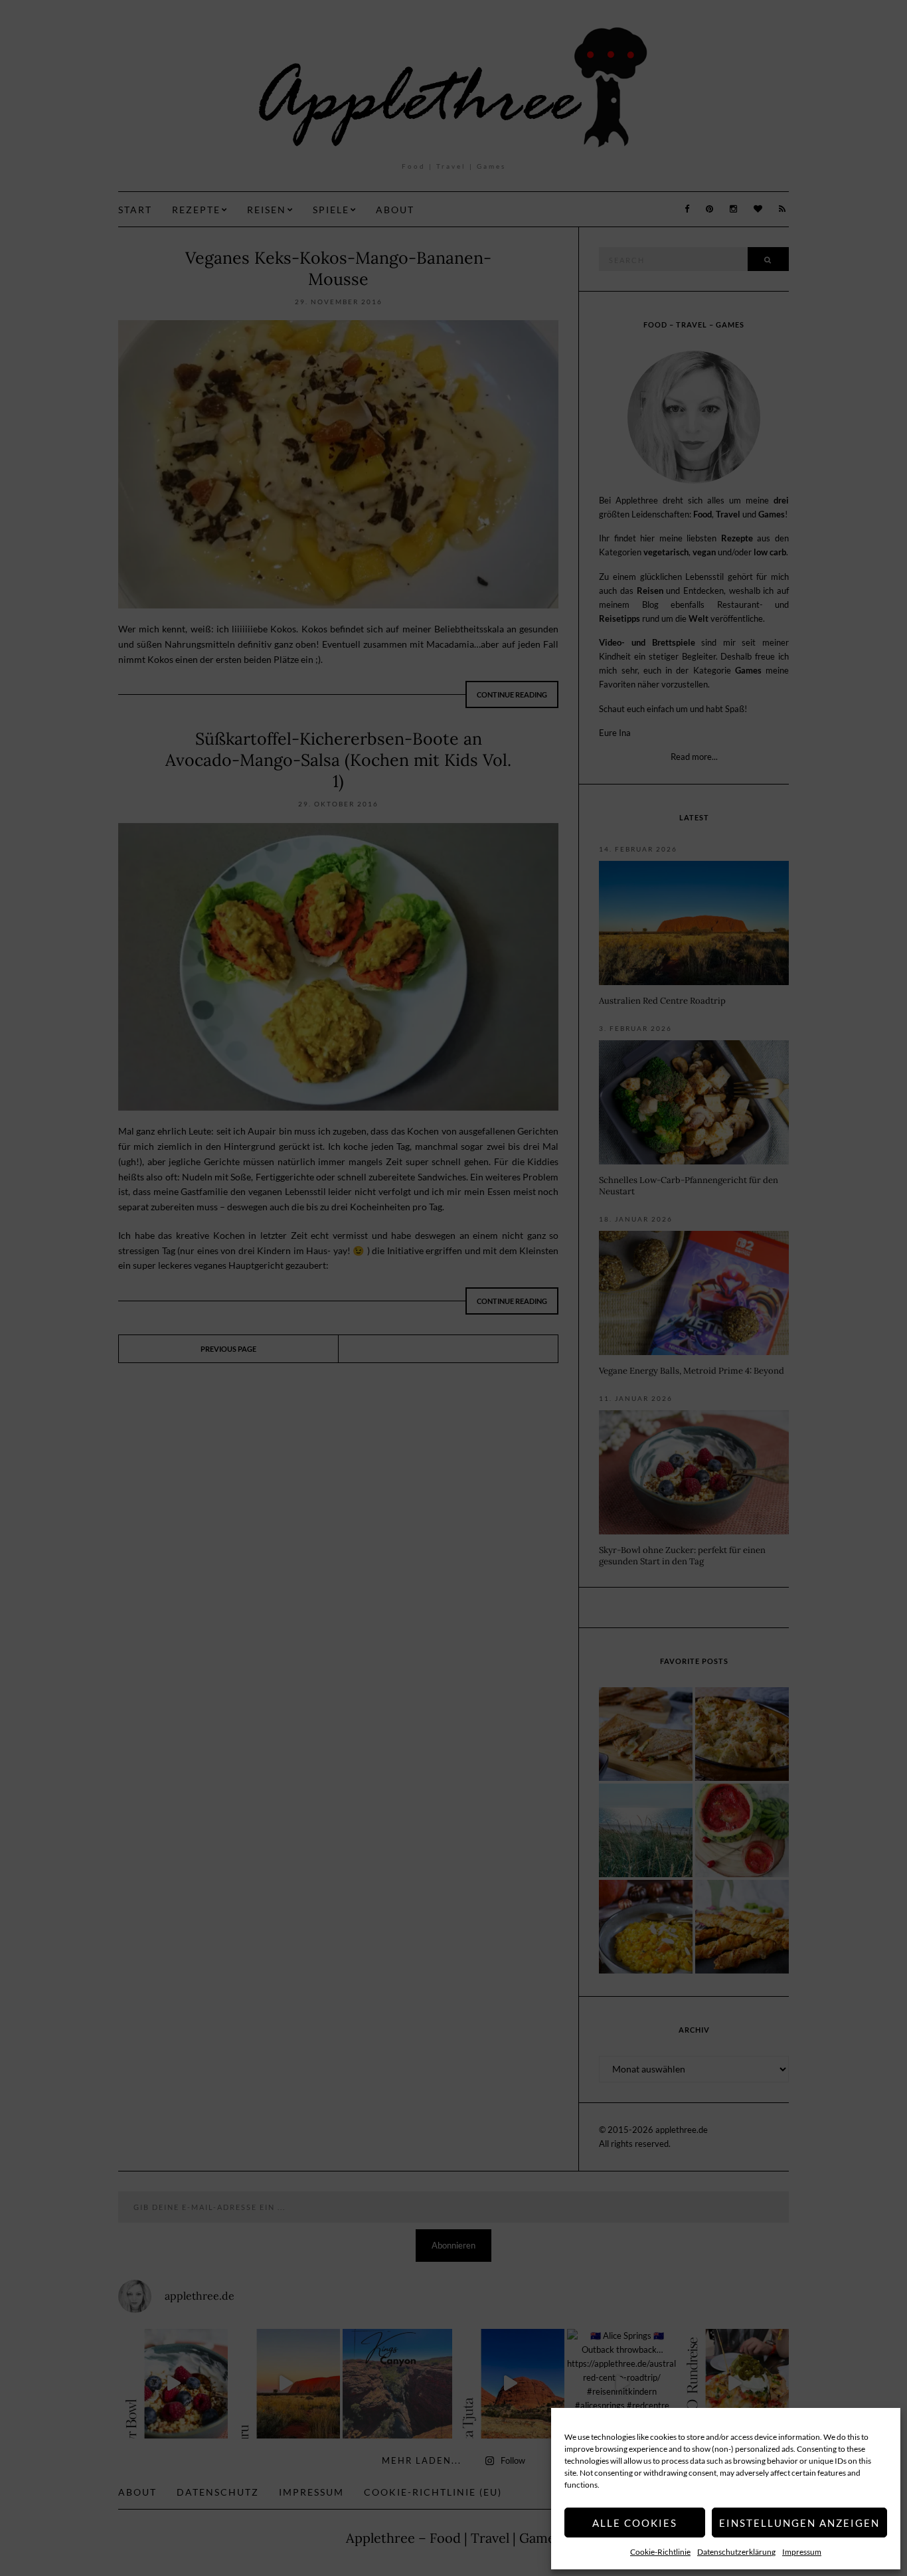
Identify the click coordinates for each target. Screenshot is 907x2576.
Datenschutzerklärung (736, 2552)
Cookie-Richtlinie (660, 2552)
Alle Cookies (635, 2523)
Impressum (802, 2552)
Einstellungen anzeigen (799, 2523)
